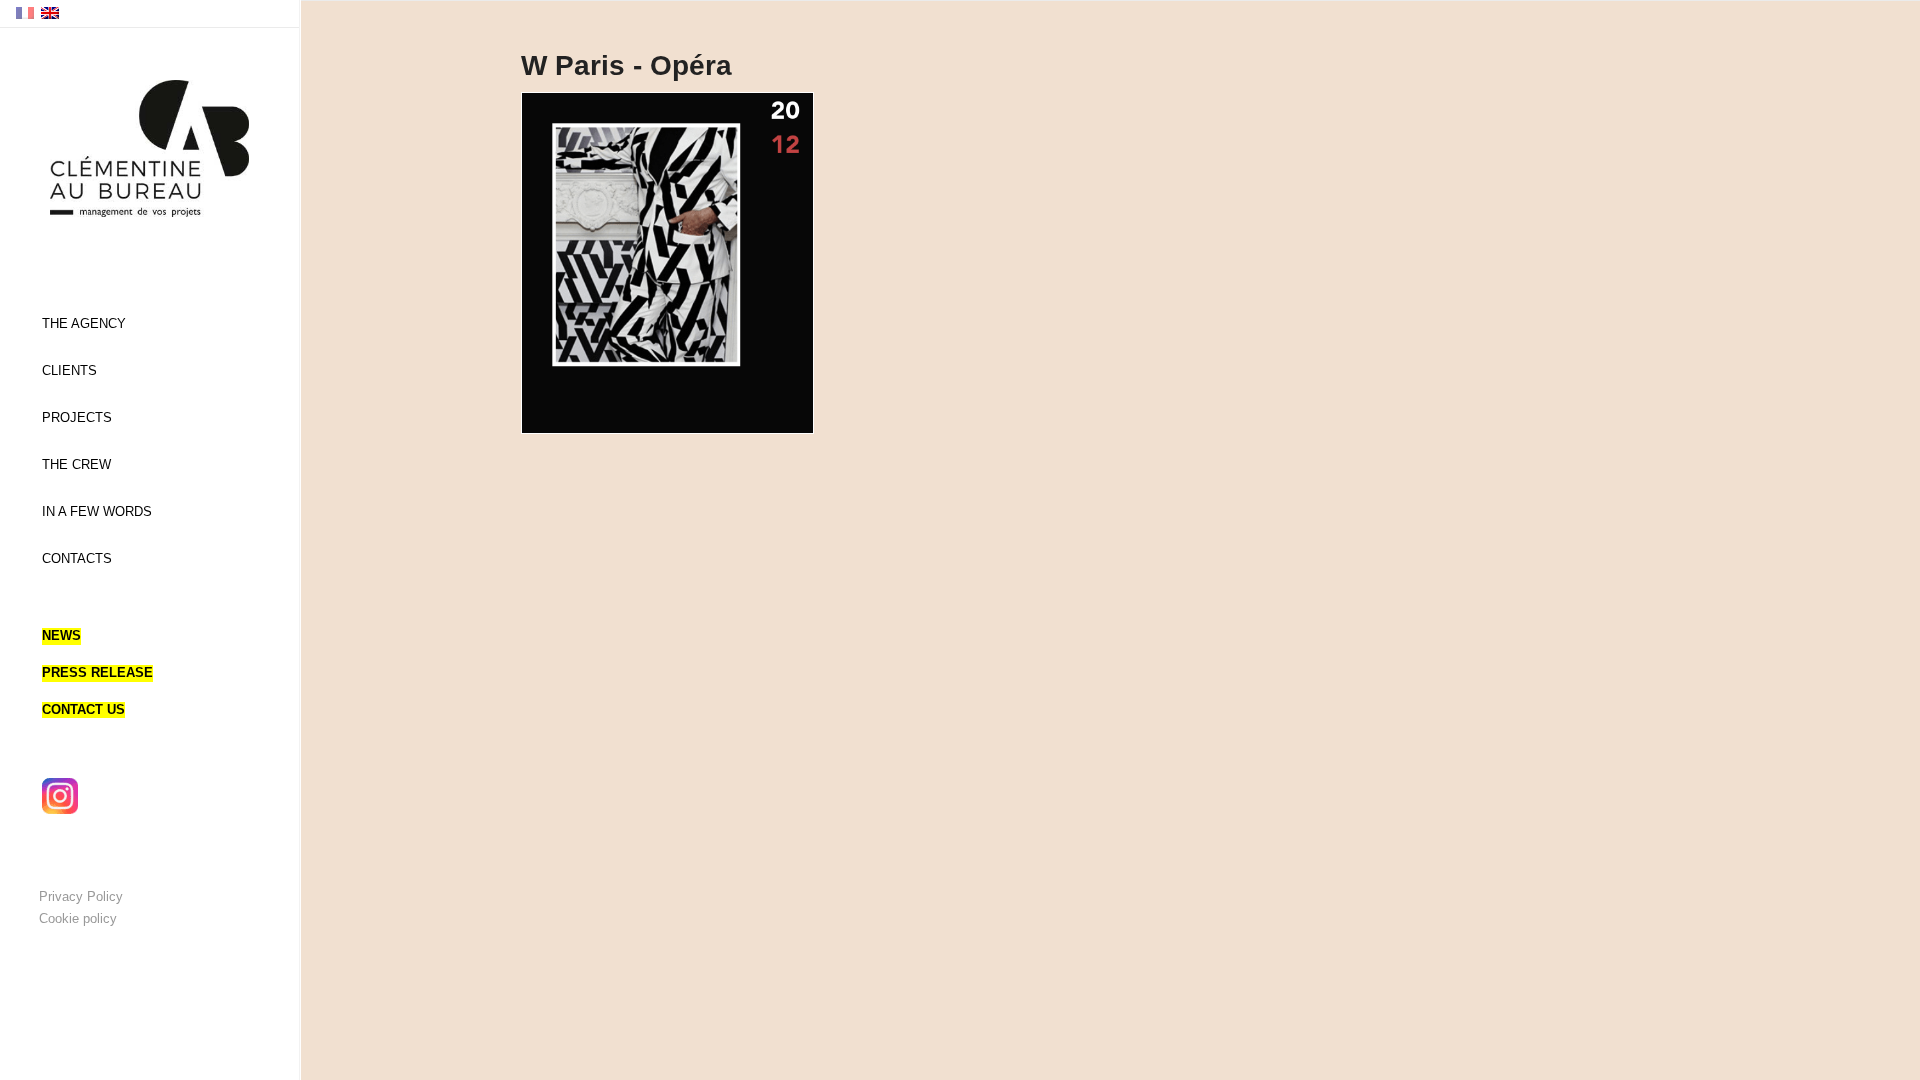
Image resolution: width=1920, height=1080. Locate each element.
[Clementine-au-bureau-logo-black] (149, 148)
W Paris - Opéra (626, 65)
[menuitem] (149, 324)
